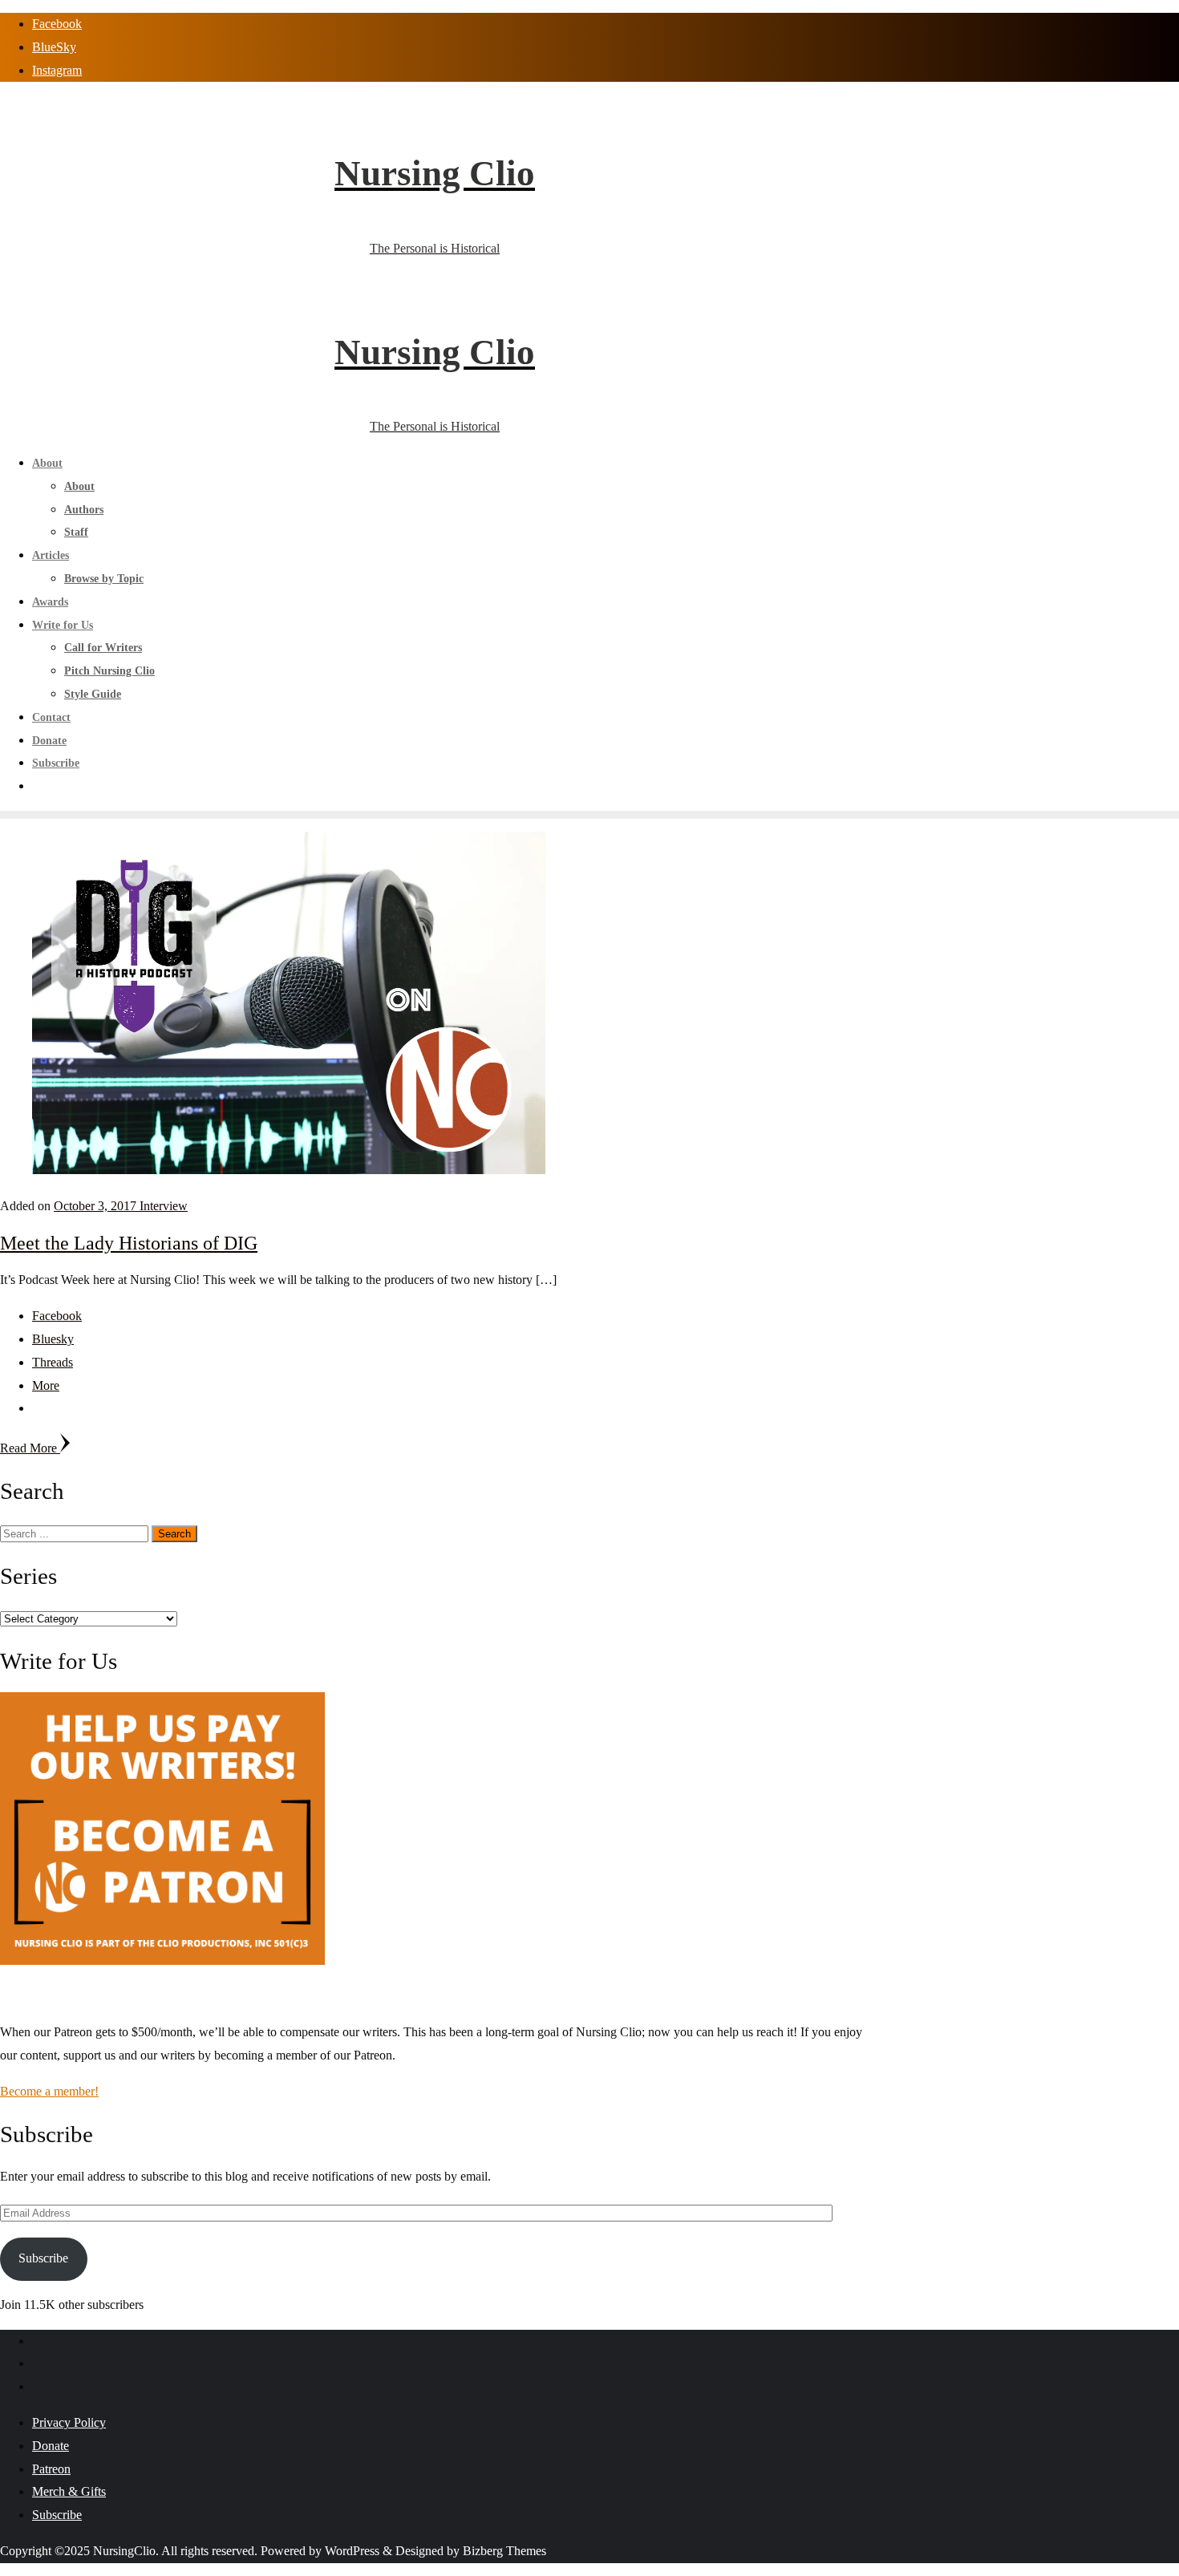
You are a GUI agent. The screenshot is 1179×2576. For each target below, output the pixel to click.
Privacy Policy (69, 2422)
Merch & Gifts (69, 2491)
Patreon (51, 2469)
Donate (51, 2446)
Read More (30, 1448)
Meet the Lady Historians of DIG (129, 1243)
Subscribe (43, 2258)
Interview (164, 1206)
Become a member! (49, 2091)
